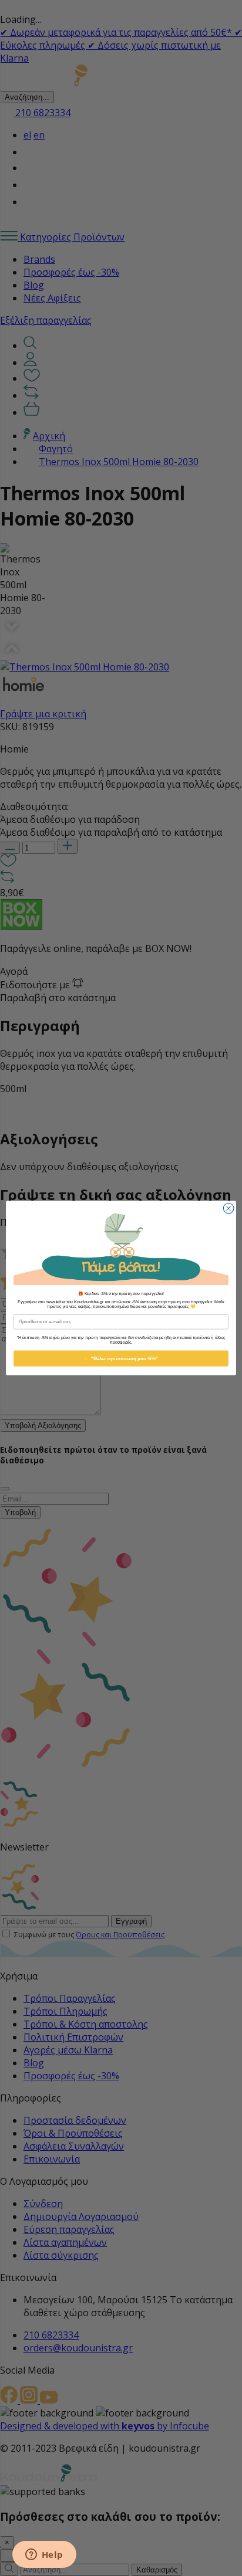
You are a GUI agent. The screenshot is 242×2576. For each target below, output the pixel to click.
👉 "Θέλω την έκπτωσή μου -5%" (121, 1359)
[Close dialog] (228, 1208)
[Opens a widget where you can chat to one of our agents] (44, 2555)
